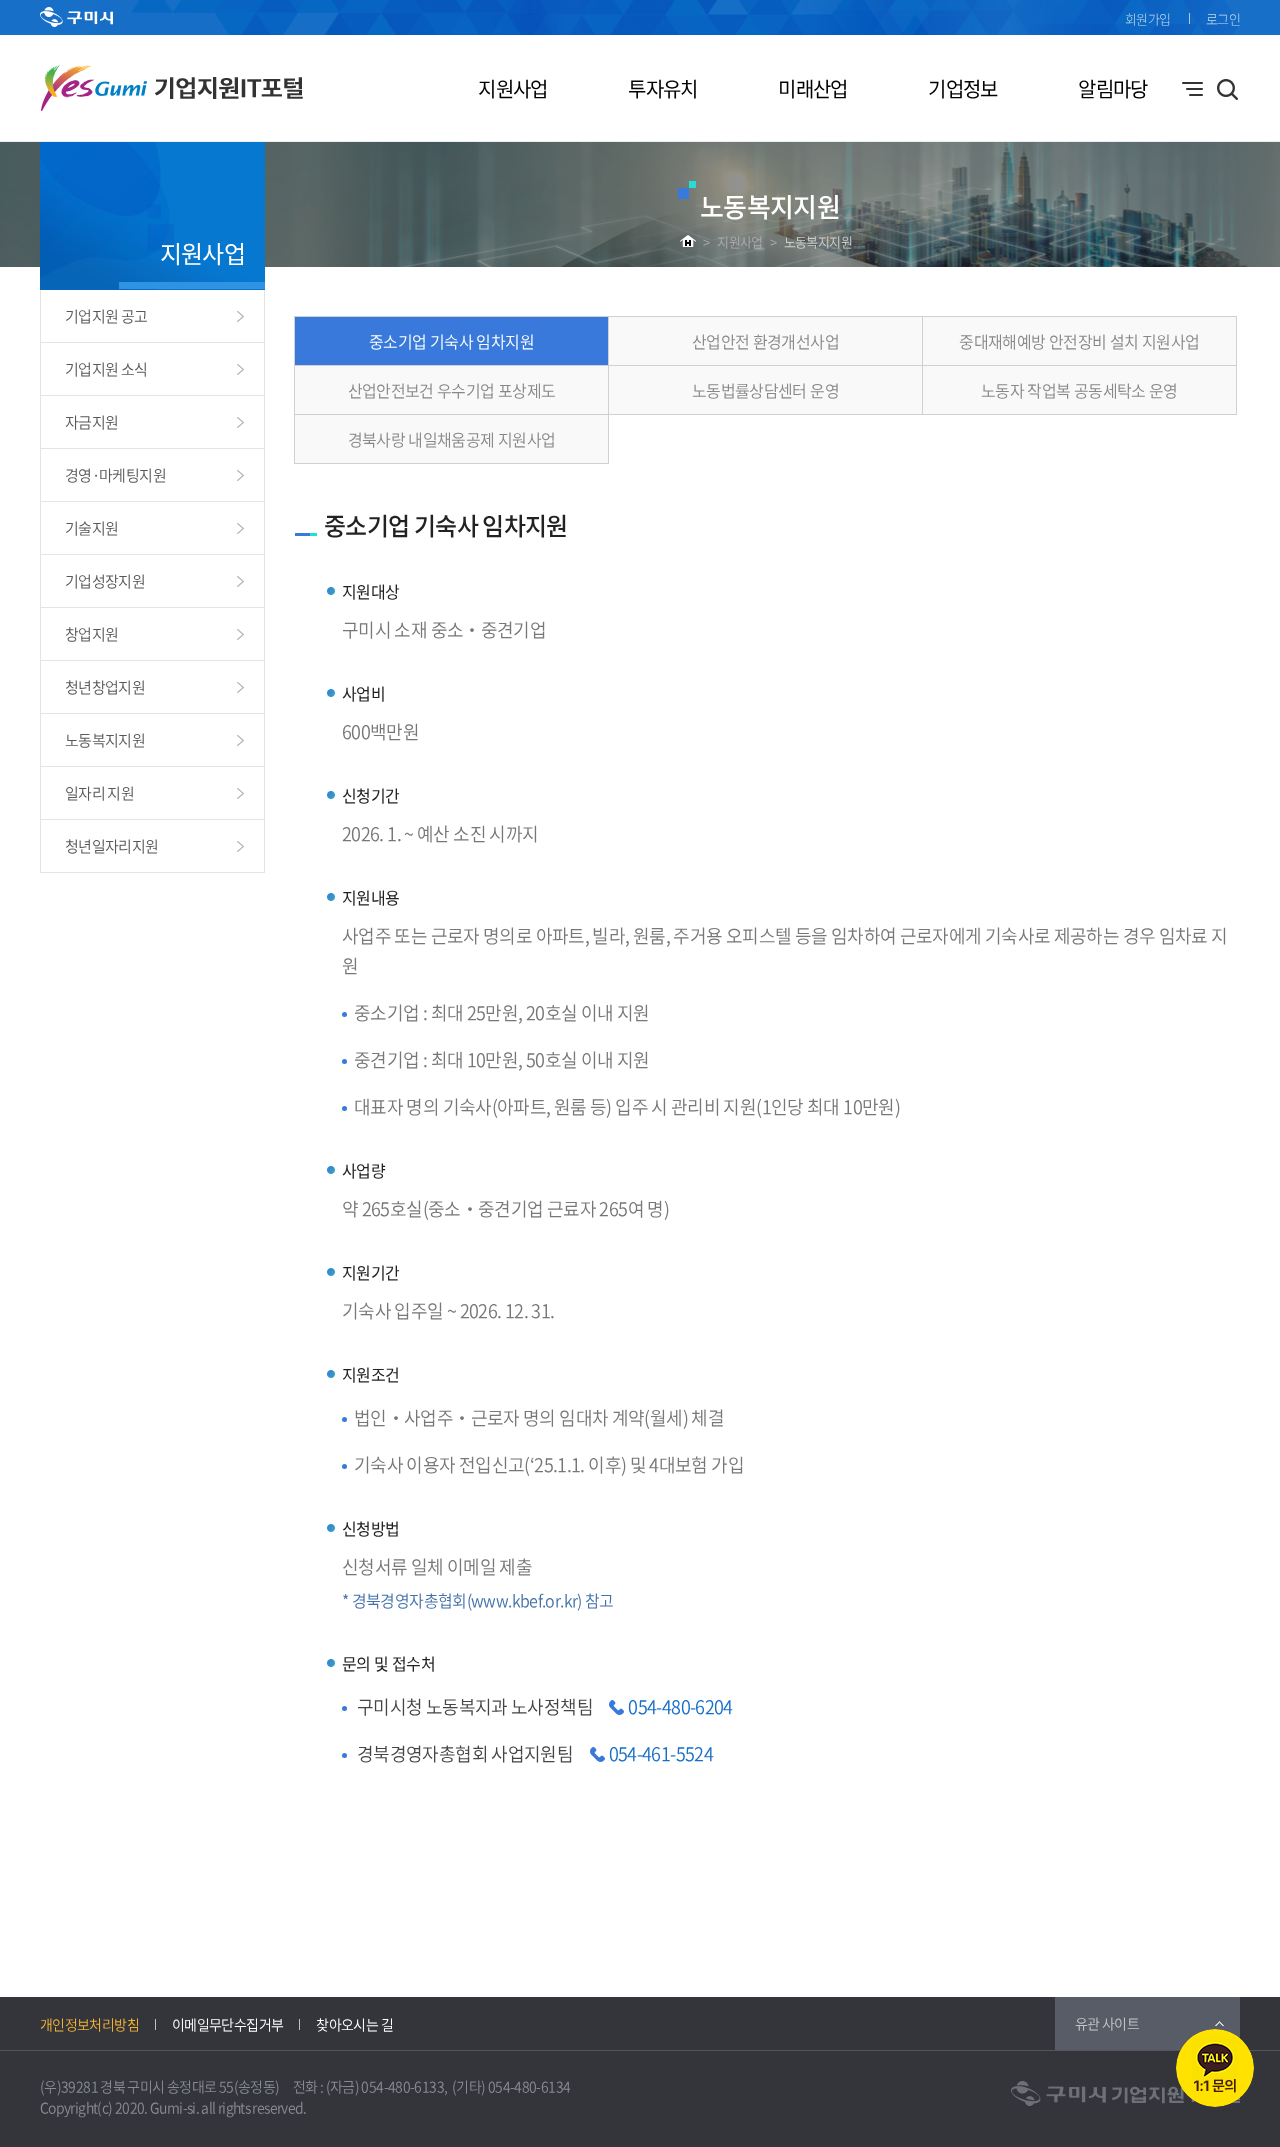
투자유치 (662, 88)
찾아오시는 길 (354, 2024)
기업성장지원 (105, 581)
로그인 (1223, 18)
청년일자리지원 (112, 846)
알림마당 (1112, 88)
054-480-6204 (680, 1706)
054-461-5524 (661, 1753)
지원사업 (512, 88)
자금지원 (91, 422)
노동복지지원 (818, 241)
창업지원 (91, 634)
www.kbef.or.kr (524, 1600)
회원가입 (1147, 18)
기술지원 (91, 528)
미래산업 (812, 88)
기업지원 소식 (106, 369)
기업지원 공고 (106, 316)
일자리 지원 (99, 793)
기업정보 (962, 88)
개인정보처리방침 (89, 2024)
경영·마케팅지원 (115, 475)
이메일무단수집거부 (227, 2024)
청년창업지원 (105, 687)
